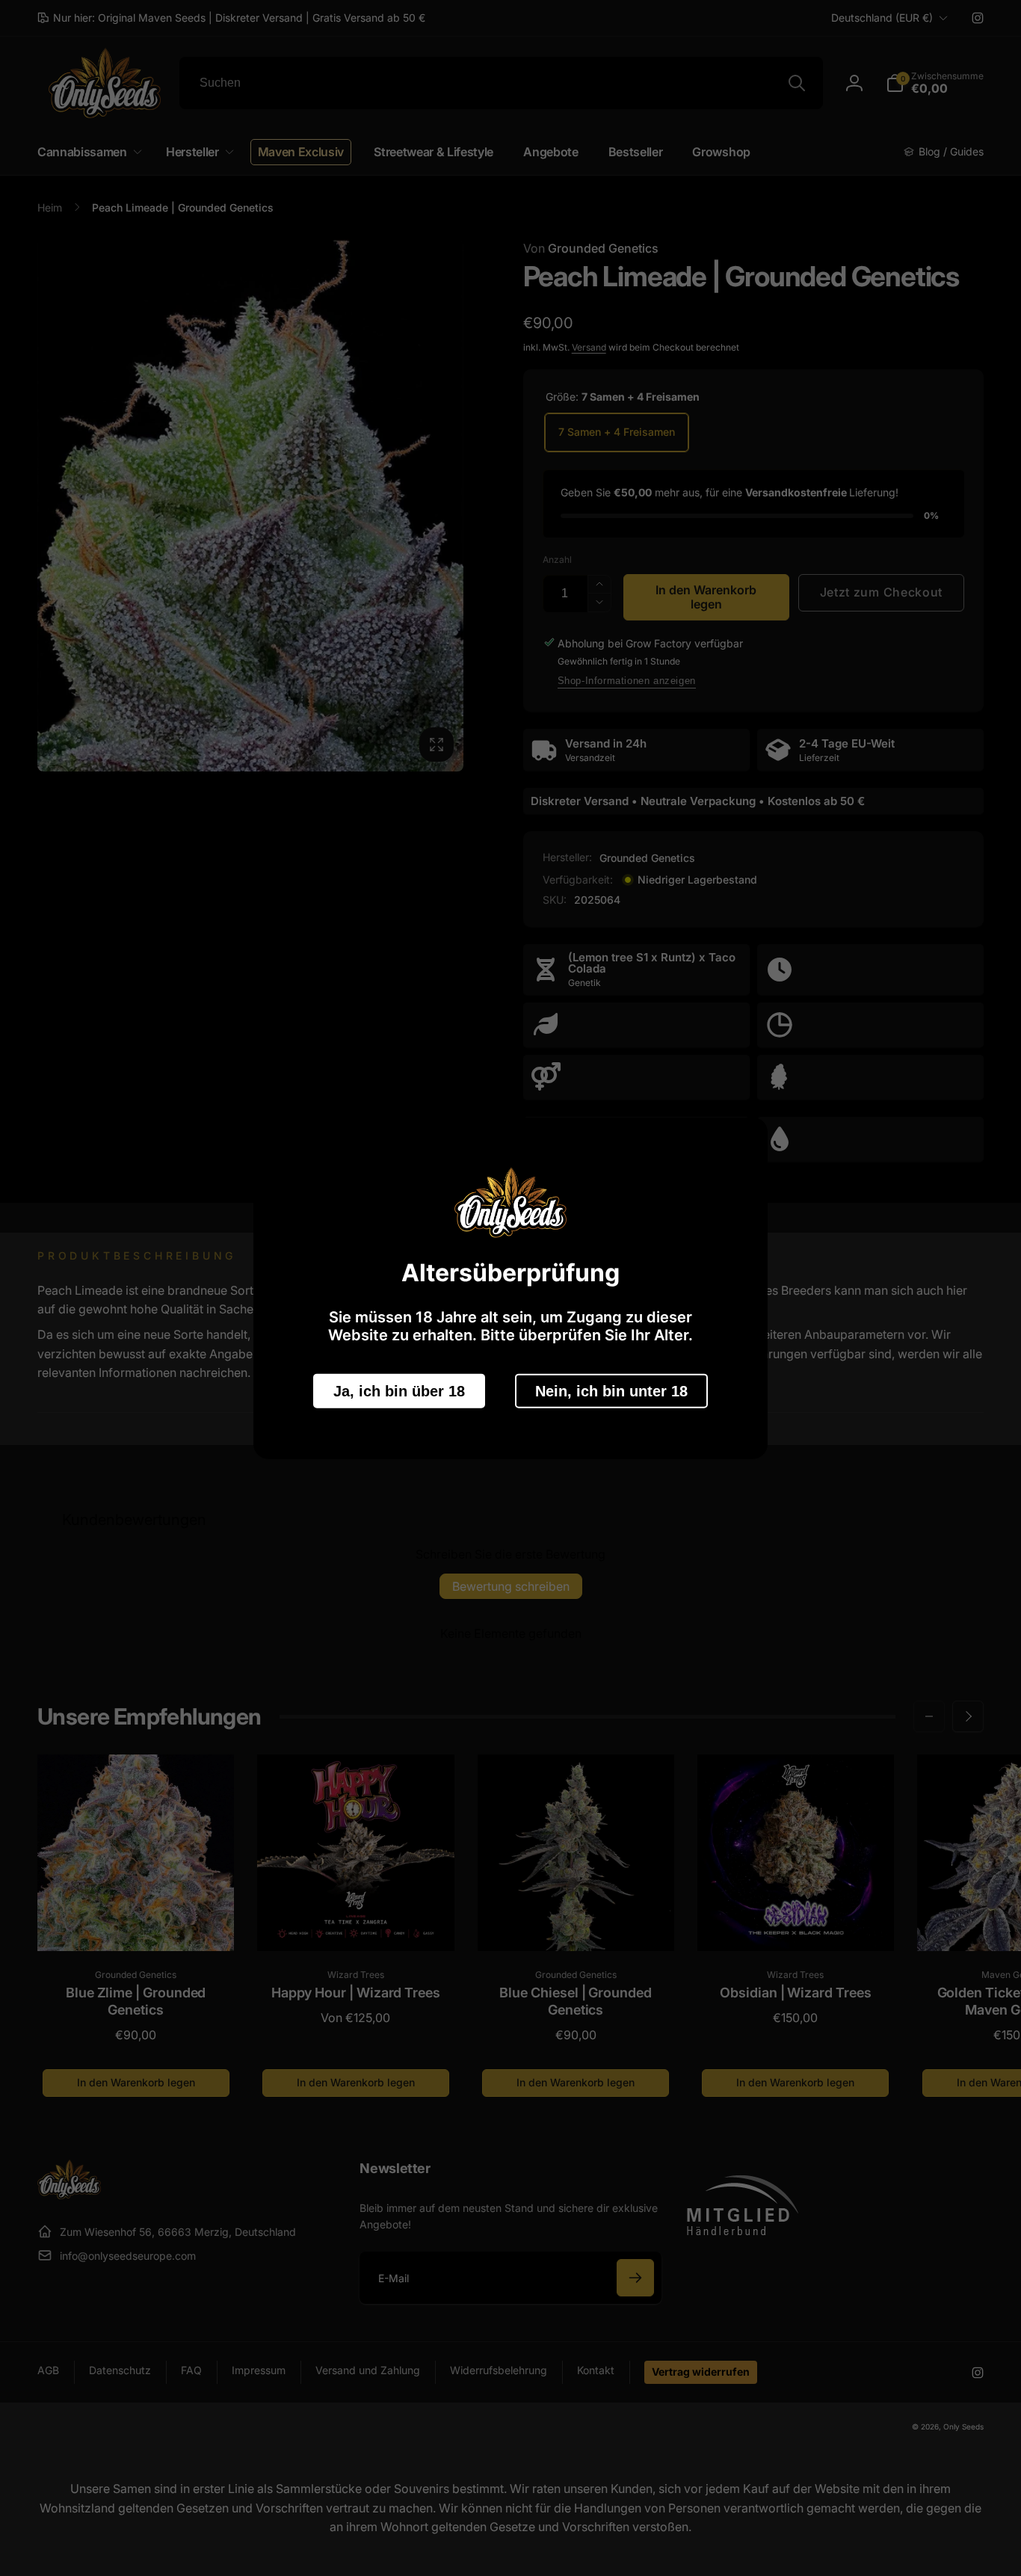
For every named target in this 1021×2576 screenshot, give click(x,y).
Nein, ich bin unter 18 (611, 1390)
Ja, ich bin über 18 (399, 1390)
